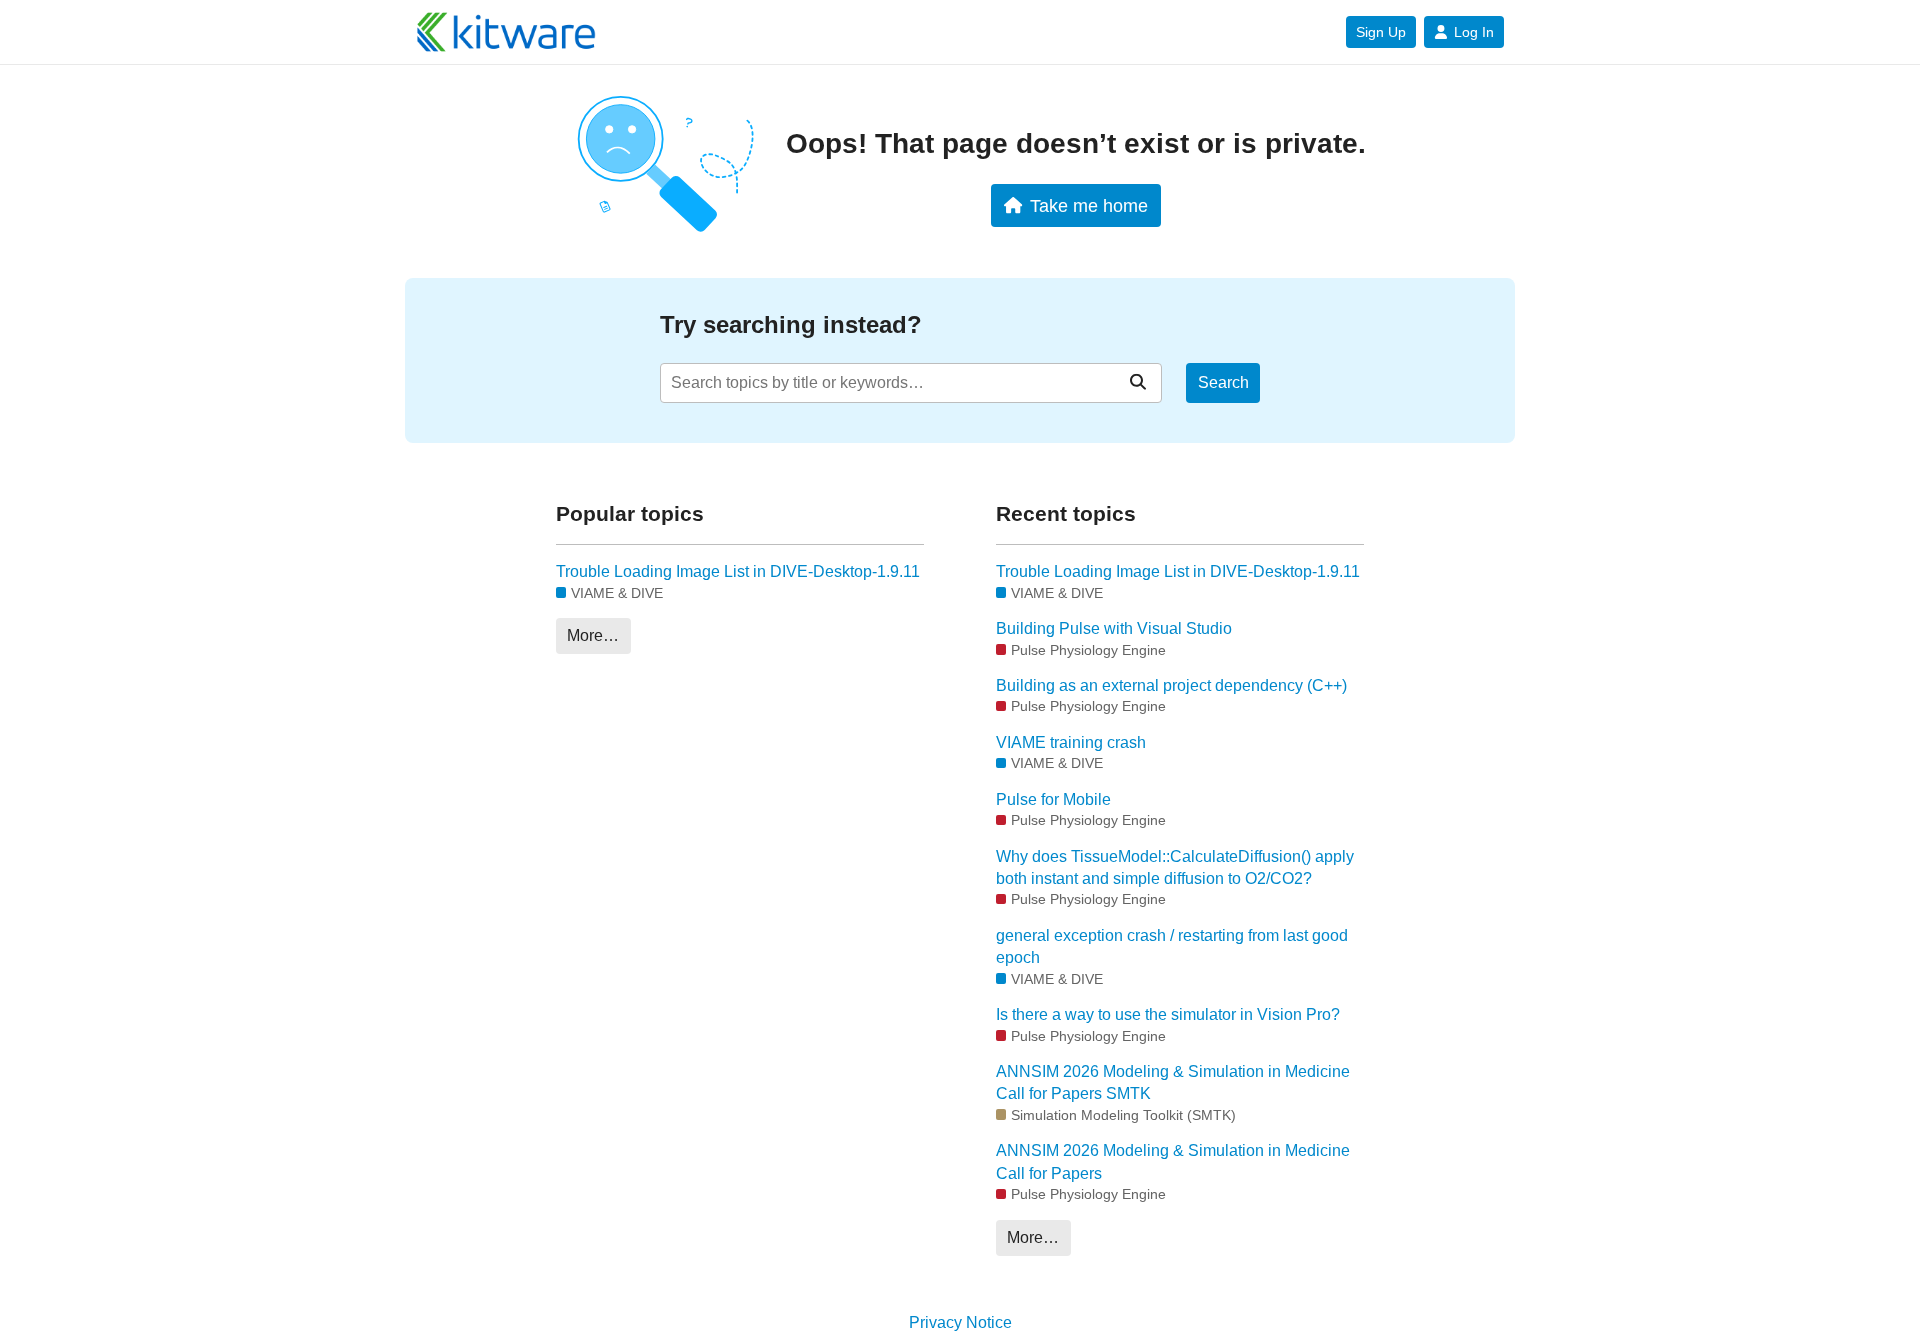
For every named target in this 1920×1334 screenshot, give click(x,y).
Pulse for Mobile (1053, 799)
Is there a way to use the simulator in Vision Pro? (1168, 1014)
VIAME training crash (1071, 742)
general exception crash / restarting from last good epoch (1172, 946)
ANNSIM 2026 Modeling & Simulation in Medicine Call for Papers (1173, 1161)
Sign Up (1381, 32)
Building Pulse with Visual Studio (1114, 628)
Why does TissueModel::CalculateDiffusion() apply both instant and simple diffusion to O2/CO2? (1175, 867)
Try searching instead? (791, 324)
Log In (1474, 32)
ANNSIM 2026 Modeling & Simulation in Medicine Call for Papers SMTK (1173, 1082)
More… (593, 635)
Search (1223, 382)
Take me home (1089, 205)
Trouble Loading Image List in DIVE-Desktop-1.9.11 (738, 571)
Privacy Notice (960, 1322)
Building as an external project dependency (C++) (1171, 685)
